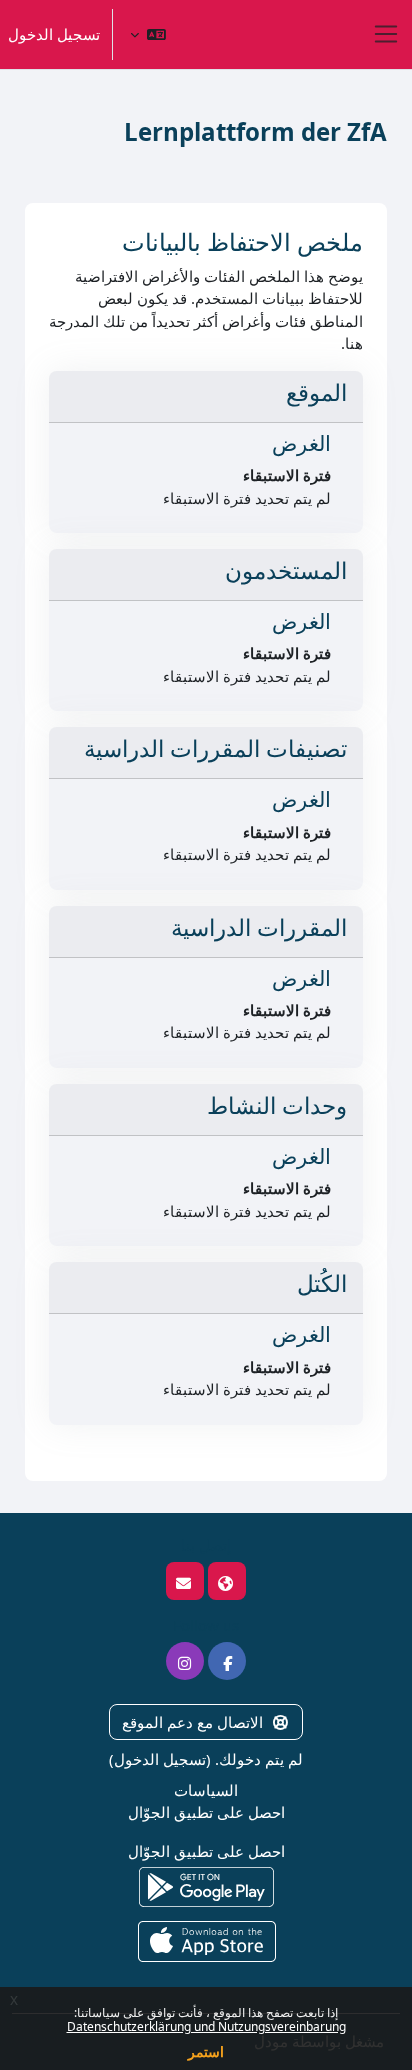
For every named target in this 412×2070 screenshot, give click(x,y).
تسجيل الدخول (54, 34)
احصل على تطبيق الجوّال (206, 1812)
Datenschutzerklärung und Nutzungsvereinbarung (206, 2026)
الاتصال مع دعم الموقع (192, 1722)
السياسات (206, 1790)
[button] (148, 34)
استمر (206, 2051)
